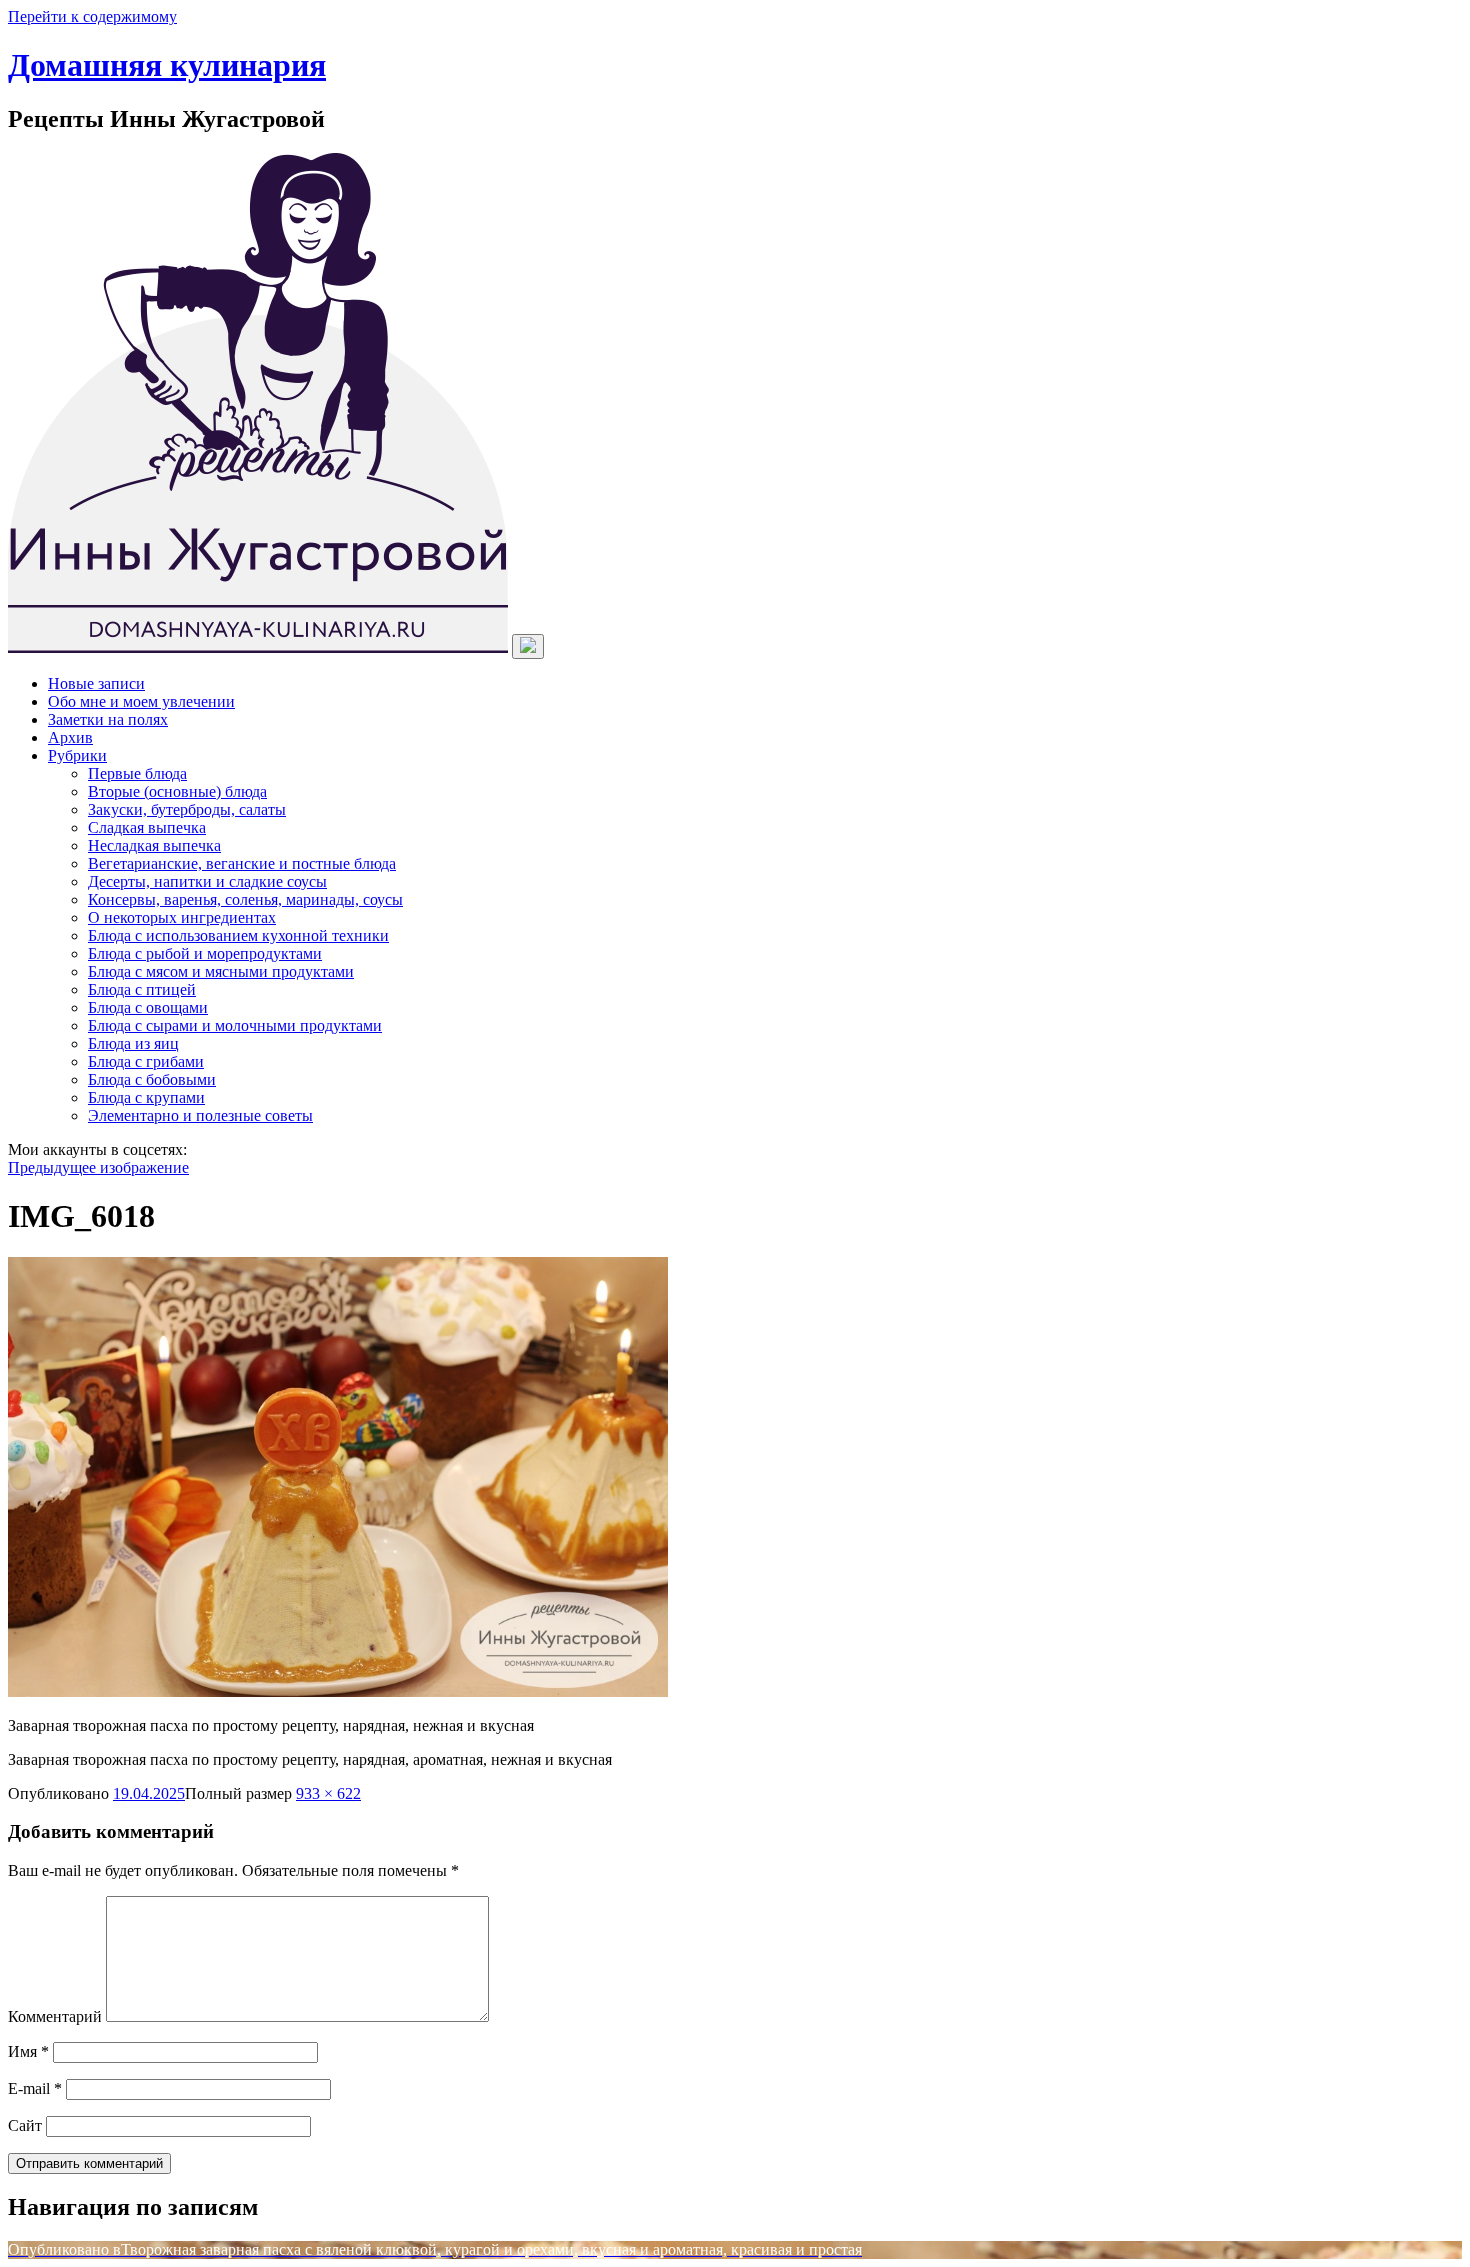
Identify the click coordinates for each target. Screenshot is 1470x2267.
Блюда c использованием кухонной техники (238, 935)
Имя (28, 2051)
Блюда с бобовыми (152, 1079)
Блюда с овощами (148, 1007)
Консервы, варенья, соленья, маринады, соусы (245, 899)
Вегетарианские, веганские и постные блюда (242, 863)
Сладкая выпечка (147, 827)
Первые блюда (137, 773)
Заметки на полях (108, 719)
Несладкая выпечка (154, 845)
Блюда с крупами (146, 1097)
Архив (70, 737)
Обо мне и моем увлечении (141, 701)
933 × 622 (328, 1793)
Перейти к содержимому (92, 16)
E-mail (35, 2088)
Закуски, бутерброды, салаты (187, 809)
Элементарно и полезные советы (200, 1115)
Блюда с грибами (146, 1061)
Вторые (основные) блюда (177, 791)
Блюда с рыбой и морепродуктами (205, 953)
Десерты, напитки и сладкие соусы (207, 881)
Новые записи (96, 683)
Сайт (25, 2125)
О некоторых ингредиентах (182, 917)
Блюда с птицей (142, 989)
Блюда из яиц (133, 1043)
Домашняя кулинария (167, 65)
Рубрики (77, 755)
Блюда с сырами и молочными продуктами (235, 1025)
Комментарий (55, 2016)
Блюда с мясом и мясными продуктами (221, 971)
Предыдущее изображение (98, 1167)
